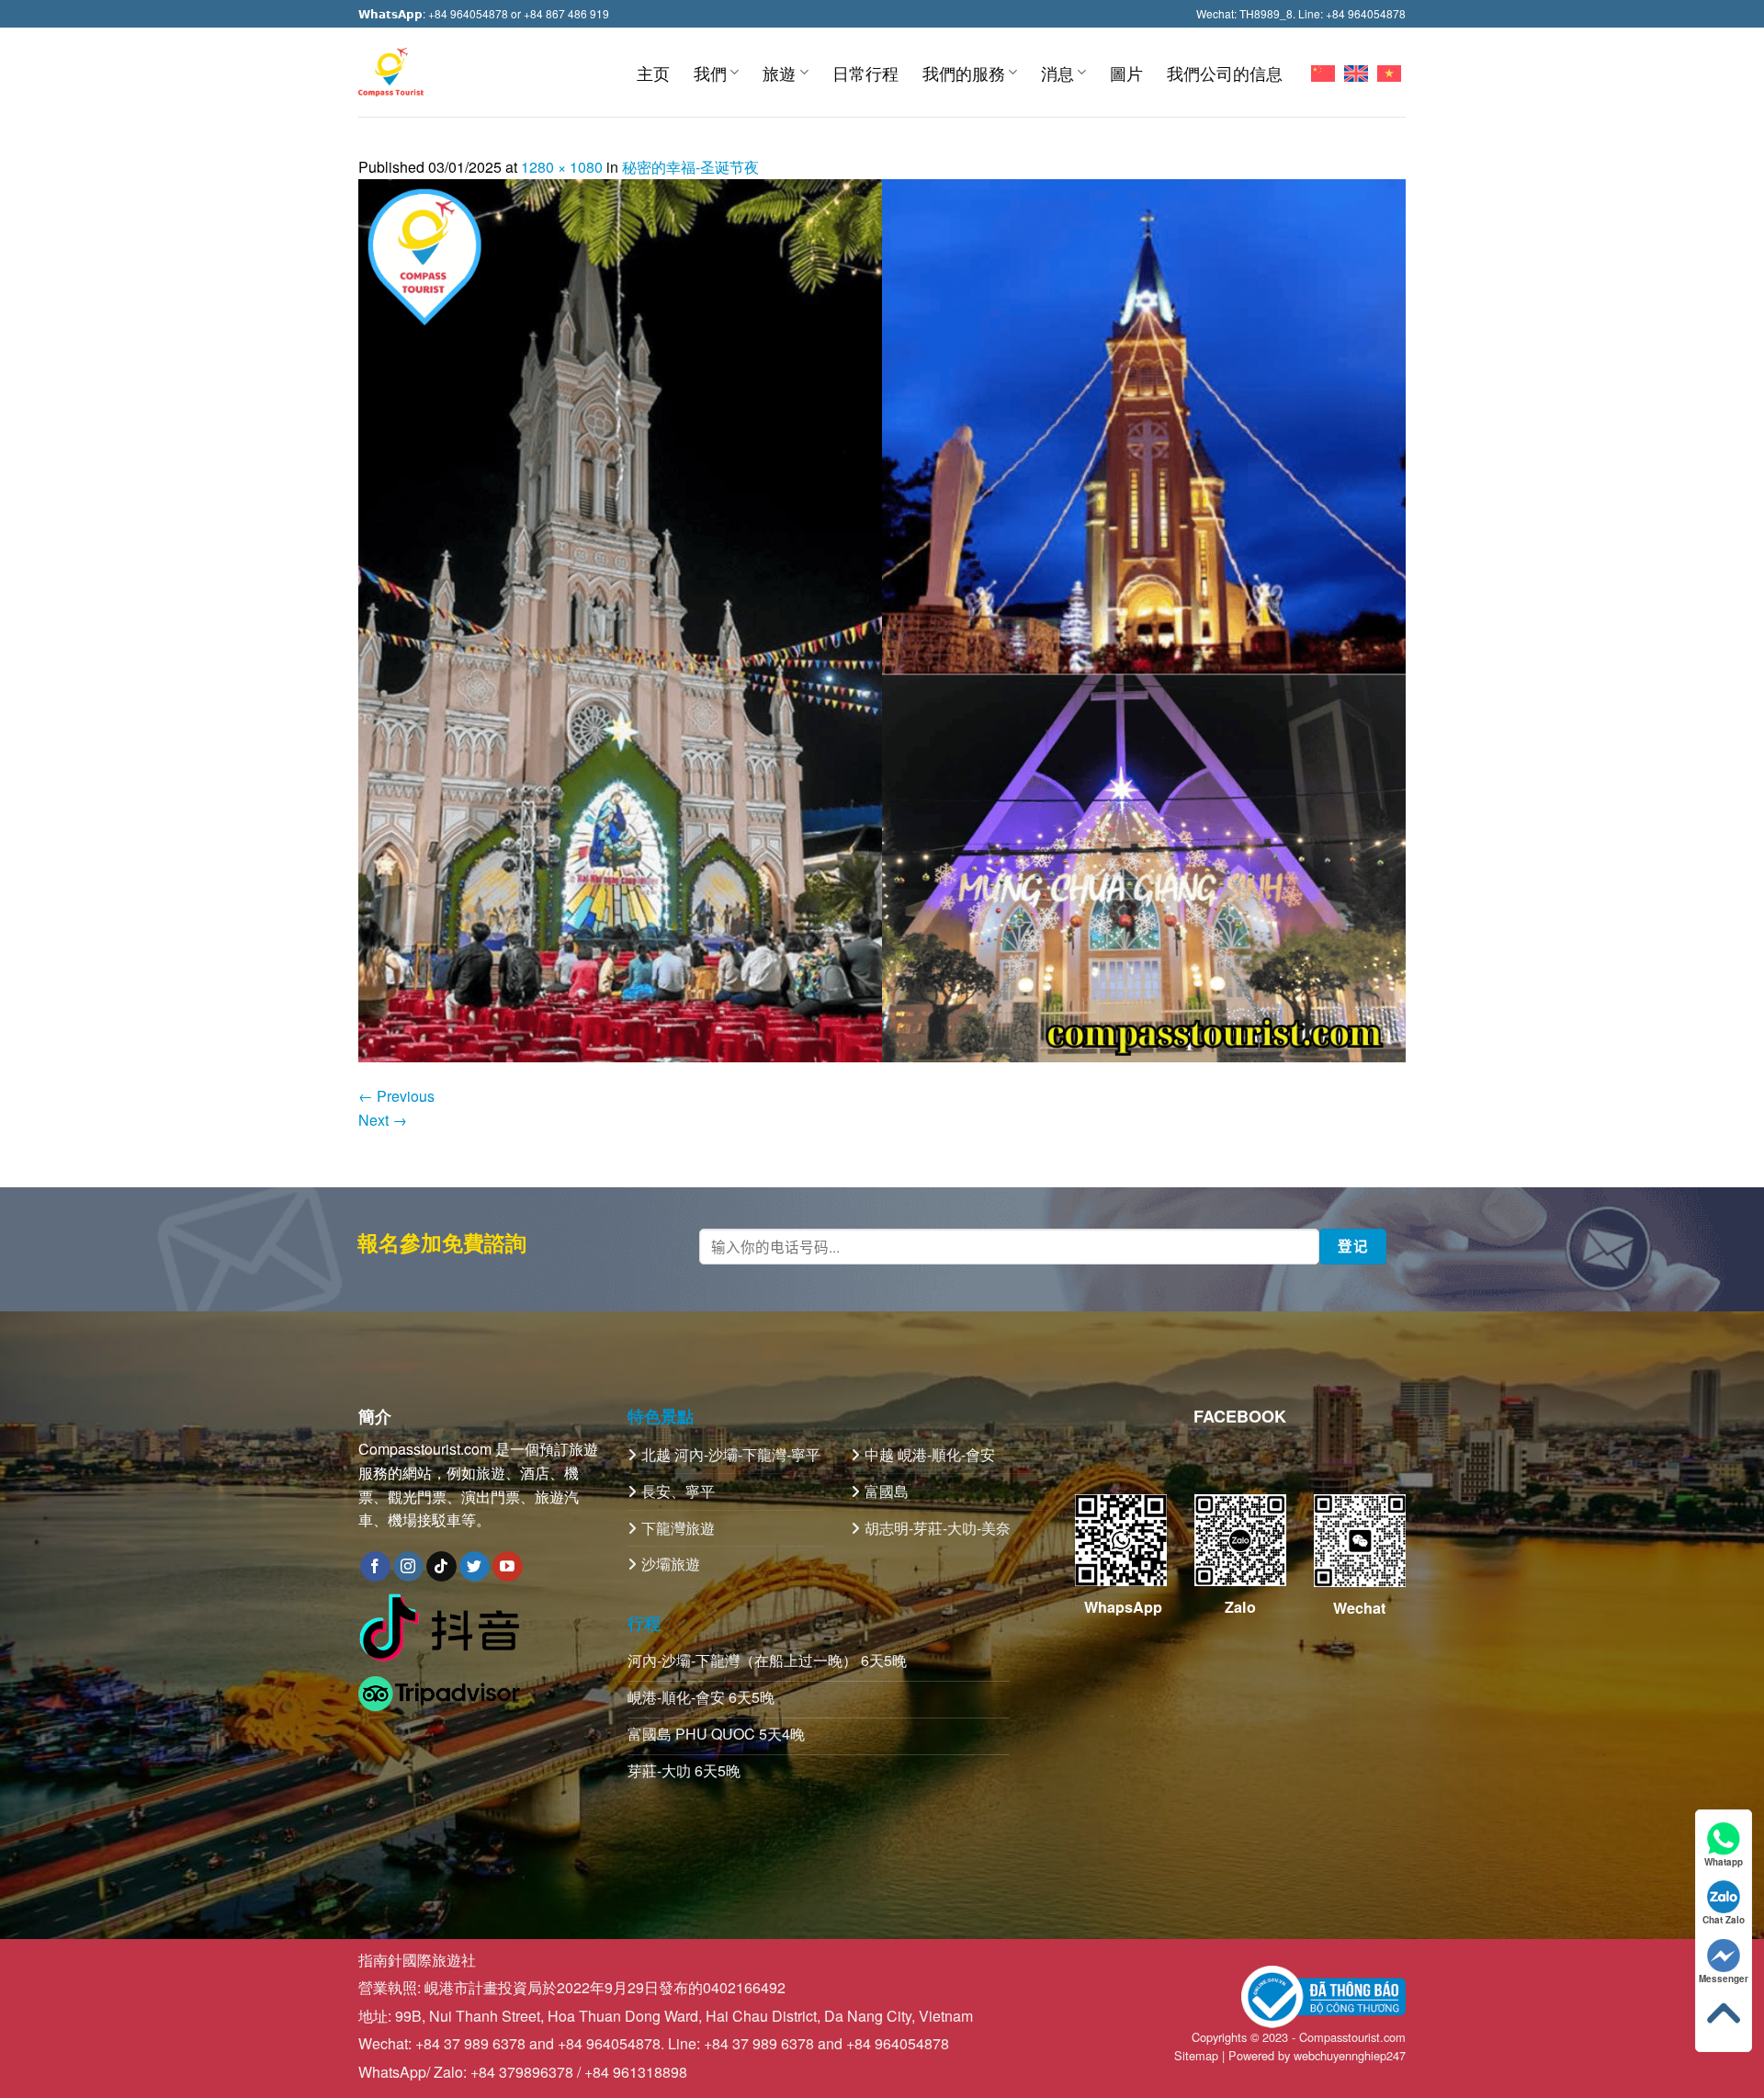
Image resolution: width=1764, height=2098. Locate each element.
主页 (653, 73)
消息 (1057, 73)
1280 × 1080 (562, 167)
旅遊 (779, 73)
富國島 (887, 1491)
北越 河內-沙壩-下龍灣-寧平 (731, 1454)
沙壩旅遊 (671, 1564)
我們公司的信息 (1225, 73)
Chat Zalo (1724, 1920)
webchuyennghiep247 (1350, 2055)
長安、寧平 (678, 1491)
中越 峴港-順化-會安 (930, 1454)
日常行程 (865, 73)
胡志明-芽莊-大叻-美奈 (938, 1528)
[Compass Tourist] (391, 72)
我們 (710, 73)
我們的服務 (964, 73)
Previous (396, 1096)
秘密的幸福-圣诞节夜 (690, 167)
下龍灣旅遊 (678, 1528)
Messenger (1724, 1979)
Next (383, 1120)
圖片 (1126, 73)
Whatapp (1724, 1862)
